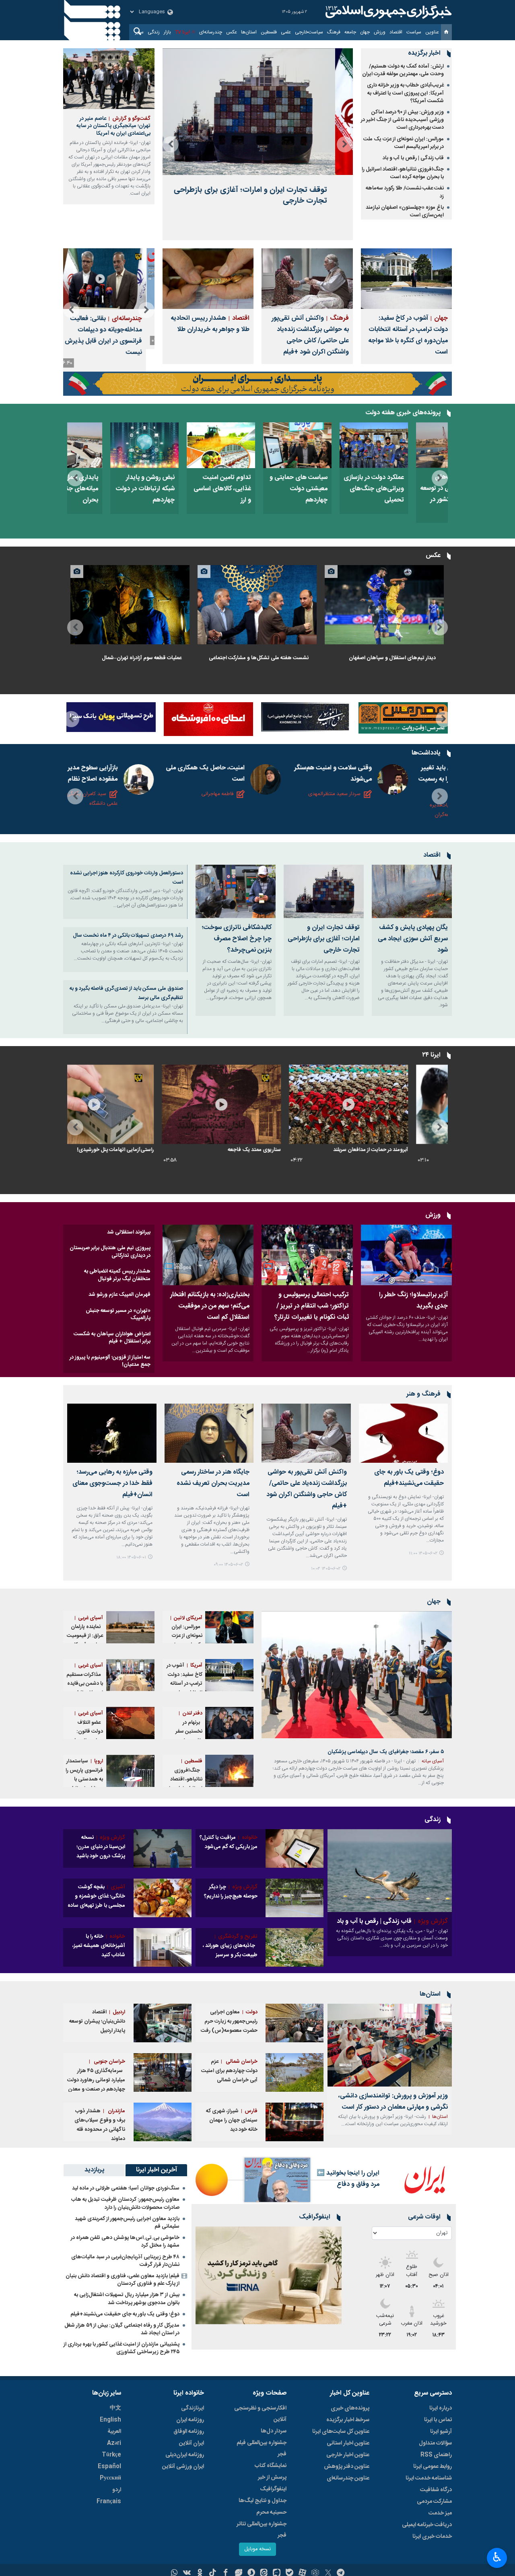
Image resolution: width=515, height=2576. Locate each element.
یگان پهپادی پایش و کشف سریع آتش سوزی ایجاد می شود (413, 939)
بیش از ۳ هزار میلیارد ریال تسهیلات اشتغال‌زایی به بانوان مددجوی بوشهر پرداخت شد (127, 2299)
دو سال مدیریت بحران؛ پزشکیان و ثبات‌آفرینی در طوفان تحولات (410, 489)
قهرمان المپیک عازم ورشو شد (119, 1295)
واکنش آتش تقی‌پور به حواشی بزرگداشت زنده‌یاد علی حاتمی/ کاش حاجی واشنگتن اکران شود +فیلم (310, 335)
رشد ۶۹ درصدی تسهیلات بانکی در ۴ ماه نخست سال (128, 935)
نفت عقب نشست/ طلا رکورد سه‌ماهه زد (405, 192)
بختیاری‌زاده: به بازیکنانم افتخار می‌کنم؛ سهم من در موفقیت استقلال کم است (210, 1306)
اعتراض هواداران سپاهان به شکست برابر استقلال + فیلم (112, 1338)
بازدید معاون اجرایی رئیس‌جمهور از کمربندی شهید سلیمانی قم (127, 2223)
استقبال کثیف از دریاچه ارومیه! (112, 324)
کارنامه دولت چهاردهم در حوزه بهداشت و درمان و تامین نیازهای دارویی (259, 494)
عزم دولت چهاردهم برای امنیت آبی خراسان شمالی (229, 2071)
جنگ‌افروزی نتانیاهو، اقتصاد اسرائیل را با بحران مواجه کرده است (403, 173)
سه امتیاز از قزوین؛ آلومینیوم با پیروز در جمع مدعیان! (110, 1361)
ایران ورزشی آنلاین (183, 2467)
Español (109, 2467)
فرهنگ (334, 32)
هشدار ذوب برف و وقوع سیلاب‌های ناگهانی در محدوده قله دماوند (100, 2125)
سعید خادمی (129, 794)
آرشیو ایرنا (441, 2432)
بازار (167, 32)
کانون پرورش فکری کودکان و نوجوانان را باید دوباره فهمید (116, 774)
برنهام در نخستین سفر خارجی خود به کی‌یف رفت (188, 1732)
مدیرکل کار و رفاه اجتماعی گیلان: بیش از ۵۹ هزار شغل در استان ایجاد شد (122, 2329)
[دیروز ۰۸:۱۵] (257, 445)
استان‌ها (249, 32)
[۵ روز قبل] (269, 2275)
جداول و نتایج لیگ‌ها (263, 2501)
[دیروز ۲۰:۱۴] (384, 605)
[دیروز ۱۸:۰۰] (112, 1433)
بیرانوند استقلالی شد (129, 1232)
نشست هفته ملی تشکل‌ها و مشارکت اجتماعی (259, 658)
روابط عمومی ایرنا (433, 2467)
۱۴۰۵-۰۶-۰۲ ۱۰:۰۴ (326, 1569)
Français (109, 2502)
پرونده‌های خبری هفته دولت (403, 413)
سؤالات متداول (435, 2443)
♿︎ (497, 2557)
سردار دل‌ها (274, 2431)
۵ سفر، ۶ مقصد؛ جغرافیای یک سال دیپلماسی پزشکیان (260, 188)
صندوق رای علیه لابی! (294, 1150)
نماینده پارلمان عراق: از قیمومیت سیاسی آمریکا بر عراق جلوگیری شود (85, 1641)
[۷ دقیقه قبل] (404, 1433)
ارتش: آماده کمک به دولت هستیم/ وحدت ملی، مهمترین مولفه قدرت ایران (403, 70)
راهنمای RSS (436, 2455)
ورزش (380, 32)
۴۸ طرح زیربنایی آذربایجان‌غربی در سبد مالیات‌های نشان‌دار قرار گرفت (125, 2261)
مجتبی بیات (257, 805)
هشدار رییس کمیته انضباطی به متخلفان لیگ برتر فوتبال (117, 1275)
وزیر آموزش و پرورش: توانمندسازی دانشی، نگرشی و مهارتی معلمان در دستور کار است (393, 2102)
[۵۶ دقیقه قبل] (229, 1627)
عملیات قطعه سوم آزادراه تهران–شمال (142, 658)
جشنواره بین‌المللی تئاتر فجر (262, 2530)
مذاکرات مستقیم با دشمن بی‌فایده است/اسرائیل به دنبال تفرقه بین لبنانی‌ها (85, 1688)
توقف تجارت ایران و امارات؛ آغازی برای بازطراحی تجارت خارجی (324, 939)
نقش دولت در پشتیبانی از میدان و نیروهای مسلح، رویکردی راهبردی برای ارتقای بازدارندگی (182, 500)
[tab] (156, 2170)
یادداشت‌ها (426, 753)
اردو (117, 2490)
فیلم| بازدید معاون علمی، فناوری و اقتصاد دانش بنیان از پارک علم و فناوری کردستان (123, 2280)
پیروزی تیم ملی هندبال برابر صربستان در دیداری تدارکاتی (110, 1252)
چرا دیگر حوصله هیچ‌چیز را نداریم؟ (231, 1892)
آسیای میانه (433, 1761)
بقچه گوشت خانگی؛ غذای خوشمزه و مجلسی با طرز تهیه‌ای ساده (96, 1896)
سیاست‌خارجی (309, 32)
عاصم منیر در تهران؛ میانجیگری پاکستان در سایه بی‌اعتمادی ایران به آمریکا (113, 126)
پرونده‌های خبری (350, 2408)
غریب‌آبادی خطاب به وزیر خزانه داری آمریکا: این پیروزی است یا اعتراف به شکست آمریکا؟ (405, 93)
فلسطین (269, 32)
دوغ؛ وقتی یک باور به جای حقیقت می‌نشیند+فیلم (409, 1478)
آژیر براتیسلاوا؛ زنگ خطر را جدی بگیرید (413, 1300)
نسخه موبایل (257, 2549)
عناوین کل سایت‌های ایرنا (341, 2432)
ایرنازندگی (193, 2408)
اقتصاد (396, 32)
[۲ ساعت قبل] (410, 445)
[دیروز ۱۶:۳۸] (130, 605)
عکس (232, 32)
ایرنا (387, 12)
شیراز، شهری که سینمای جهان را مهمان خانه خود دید (232, 2120)
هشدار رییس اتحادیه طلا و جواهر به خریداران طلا (210, 324)
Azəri (114, 2443)
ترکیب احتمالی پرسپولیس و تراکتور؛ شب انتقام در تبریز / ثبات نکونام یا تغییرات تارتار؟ (311, 1306)
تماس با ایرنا (438, 2420)
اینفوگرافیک (273, 2489)
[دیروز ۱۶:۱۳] (109, 279)
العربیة (114, 2432)
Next (171, 144)
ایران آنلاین (192, 2443)
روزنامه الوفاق (189, 2432)
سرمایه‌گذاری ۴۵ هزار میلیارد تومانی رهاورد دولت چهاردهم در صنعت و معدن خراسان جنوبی (96, 2080)
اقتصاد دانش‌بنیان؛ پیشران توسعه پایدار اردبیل (97, 2021)
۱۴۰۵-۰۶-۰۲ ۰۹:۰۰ (228, 1565)
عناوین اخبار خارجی (348, 2455)
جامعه (350, 32)
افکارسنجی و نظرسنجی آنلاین (260, 2414)
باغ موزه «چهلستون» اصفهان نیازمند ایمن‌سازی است (405, 211)
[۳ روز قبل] (295, 1947)
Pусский (110, 2478)
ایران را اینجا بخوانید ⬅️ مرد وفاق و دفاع (348, 2179)
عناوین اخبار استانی (348, 2443)
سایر (139, 32)
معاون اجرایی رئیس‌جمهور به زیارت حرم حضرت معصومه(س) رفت (229, 2021)
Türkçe (111, 2455)
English (110, 2420)
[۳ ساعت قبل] (163, 2023)
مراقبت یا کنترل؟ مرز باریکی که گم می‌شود (229, 1842)
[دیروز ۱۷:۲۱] (257, 605)
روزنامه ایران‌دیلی (185, 2455)
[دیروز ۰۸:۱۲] (163, 1848)
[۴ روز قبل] (104, 445)
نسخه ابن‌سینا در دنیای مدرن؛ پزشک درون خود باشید (101, 1847)
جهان (365, 32)
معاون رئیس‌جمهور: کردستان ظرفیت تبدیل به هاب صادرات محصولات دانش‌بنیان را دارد (125, 2203)
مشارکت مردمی (434, 2502)
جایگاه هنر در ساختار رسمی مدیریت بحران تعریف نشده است (213, 1483)
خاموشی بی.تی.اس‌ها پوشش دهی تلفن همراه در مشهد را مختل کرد (125, 2242)
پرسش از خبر (272, 2477)
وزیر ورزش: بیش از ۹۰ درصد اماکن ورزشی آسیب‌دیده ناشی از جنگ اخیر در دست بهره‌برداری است (402, 120)
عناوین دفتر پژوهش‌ (347, 2467)
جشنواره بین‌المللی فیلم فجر (262, 2449)
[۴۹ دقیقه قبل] (412, 891)
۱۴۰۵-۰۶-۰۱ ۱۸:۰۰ (131, 1557)
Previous (345, 144)
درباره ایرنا (441, 2408)
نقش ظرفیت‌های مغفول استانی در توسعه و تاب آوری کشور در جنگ (104, 494)
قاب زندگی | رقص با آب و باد (413, 158)
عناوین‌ (432, 32)
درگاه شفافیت (436, 2490)
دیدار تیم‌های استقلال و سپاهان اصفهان (392, 658)
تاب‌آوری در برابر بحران (166, 1150)
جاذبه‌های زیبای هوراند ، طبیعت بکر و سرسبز (230, 1946)
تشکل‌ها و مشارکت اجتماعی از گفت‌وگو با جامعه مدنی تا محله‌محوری (242, 779)
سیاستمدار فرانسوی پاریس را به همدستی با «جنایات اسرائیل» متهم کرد (84, 1779)
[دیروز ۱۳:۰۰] (236, 891)
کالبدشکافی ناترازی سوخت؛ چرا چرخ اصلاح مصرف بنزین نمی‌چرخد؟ (237, 939)
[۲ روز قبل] (180, 445)
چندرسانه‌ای (211, 32)
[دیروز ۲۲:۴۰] (208, 1255)
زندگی (154, 32)
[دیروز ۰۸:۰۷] (130, 1104)
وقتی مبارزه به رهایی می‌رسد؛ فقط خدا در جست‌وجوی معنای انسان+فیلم (112, 1483)
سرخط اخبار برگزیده (348, 2420)
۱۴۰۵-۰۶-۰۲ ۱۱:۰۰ (423, 1553)
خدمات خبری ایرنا (432, 2537)
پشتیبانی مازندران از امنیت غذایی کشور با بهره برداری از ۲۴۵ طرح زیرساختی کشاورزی (122, 2348)
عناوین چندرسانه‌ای (348, 2478)
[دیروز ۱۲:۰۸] (333, 445)
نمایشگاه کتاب (271, 2466)
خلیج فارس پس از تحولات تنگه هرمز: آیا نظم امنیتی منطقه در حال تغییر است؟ (367, 779)
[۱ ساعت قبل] (406, 279)
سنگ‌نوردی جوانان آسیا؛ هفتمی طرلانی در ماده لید (126, 2188)
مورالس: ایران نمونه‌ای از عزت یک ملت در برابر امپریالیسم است (404, 143)
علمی (286, 32)
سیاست (414, 32)
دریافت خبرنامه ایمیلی (427, 2525)
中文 (115, 2408)
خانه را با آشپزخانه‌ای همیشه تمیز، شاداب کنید (99, 1946)
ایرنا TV (182, 32)
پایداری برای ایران (340, 478)
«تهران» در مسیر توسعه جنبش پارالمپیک (118, 1314)
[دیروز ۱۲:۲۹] (257, 1104)
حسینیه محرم (271, 2512)
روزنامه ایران (190, 2420)
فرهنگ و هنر (423, 1394)
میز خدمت (440, 2513)
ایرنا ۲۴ (431, 1055)
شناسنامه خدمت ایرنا (429, 2478)
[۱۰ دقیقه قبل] (258, 112)
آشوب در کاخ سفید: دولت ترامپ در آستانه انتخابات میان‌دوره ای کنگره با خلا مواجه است (408, 335)
